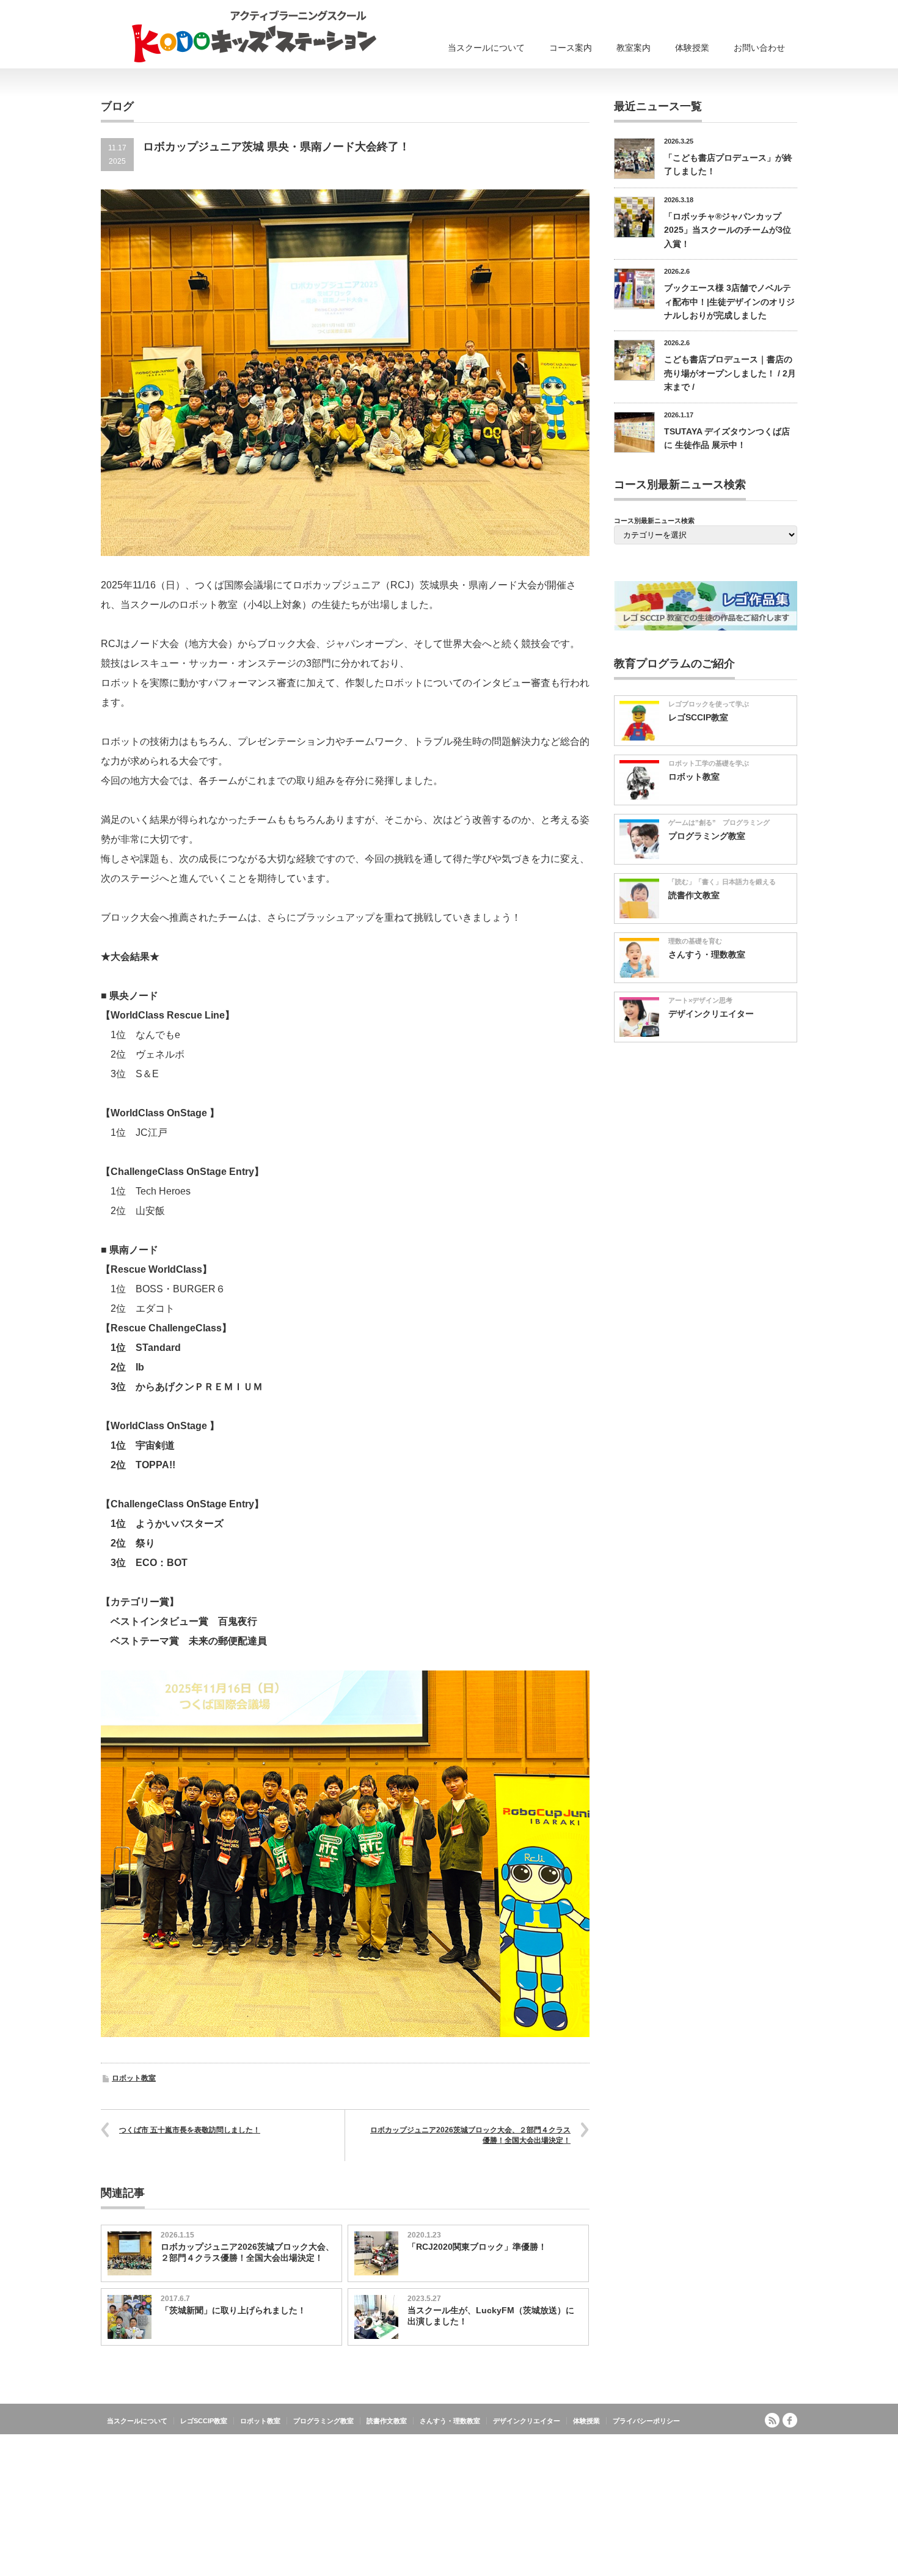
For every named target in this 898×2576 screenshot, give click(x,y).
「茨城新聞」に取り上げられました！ (233, 2310)
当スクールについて (486, 48)
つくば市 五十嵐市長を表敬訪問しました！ (190, 2130)
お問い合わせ (759, 48)
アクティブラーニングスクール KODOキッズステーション (701, 2446)
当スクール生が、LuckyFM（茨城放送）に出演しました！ (491, 2316)
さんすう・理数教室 (707, 954)
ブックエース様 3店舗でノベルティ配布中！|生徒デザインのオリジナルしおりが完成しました (729, 302)
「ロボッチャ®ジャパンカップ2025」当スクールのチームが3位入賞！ (728, 230)
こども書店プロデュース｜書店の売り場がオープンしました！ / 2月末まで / (730, 373)
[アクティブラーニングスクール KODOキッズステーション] (254, 36)
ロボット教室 (134, 2078)
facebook (790, 2420)
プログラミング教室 (707, 836)
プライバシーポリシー (646, 2421)
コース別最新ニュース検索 (654, 521)
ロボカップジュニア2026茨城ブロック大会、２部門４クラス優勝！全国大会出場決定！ (470, 2135)
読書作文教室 (694, 895)
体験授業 (692, 48)
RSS (772, 2420)
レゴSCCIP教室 (698, 717)
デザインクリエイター (711, 1014)
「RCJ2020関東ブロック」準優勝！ (477, 2247)
